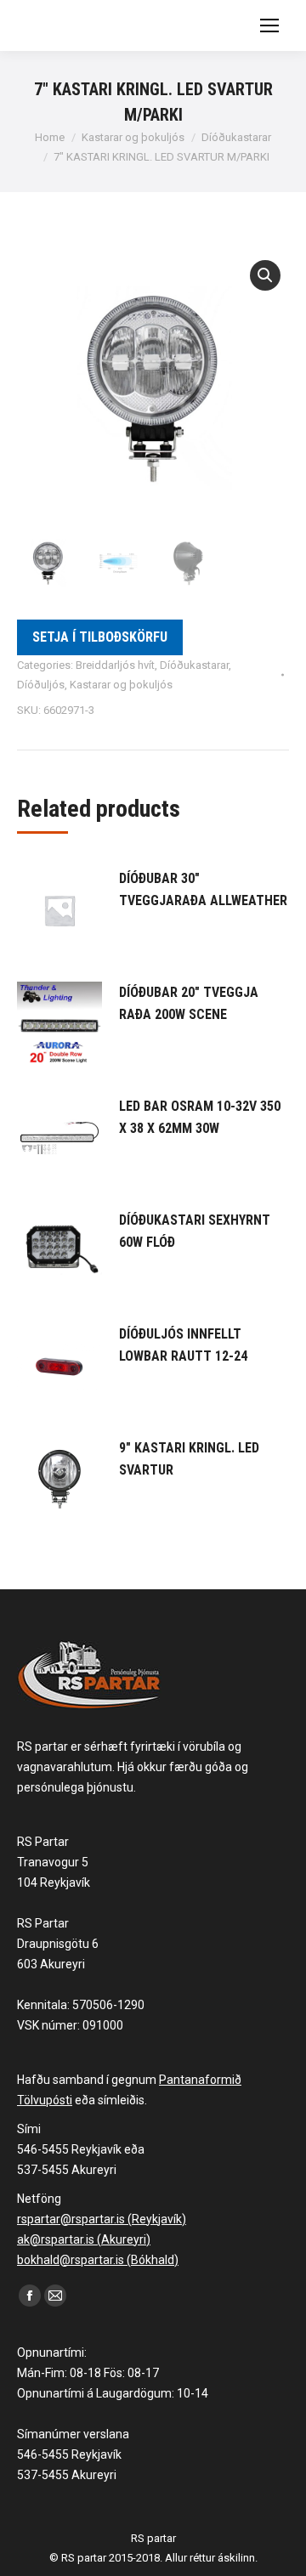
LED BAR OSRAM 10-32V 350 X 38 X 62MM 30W (200, 1117)
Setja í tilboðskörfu (100, 637)
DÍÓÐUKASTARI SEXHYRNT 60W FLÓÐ (195, 1231)
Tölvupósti (45, 2100)
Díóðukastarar (194, 665)
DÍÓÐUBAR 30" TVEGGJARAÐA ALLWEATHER (203, 889)
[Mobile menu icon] (269, 25)
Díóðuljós (41, 685)
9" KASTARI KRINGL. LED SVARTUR (189, 1459)
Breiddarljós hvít (115, 665)
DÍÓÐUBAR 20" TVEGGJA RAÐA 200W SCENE (189, 1003)
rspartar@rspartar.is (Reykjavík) (102, 2219)
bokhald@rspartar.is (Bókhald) (98, 2260)
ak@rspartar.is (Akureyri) (84, 2239)
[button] (265, 275)
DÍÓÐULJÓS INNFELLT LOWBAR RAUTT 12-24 (183, 1345)
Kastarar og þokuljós (121, 685)
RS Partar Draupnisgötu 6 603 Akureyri (58, 1944)
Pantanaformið (200, 2080)
